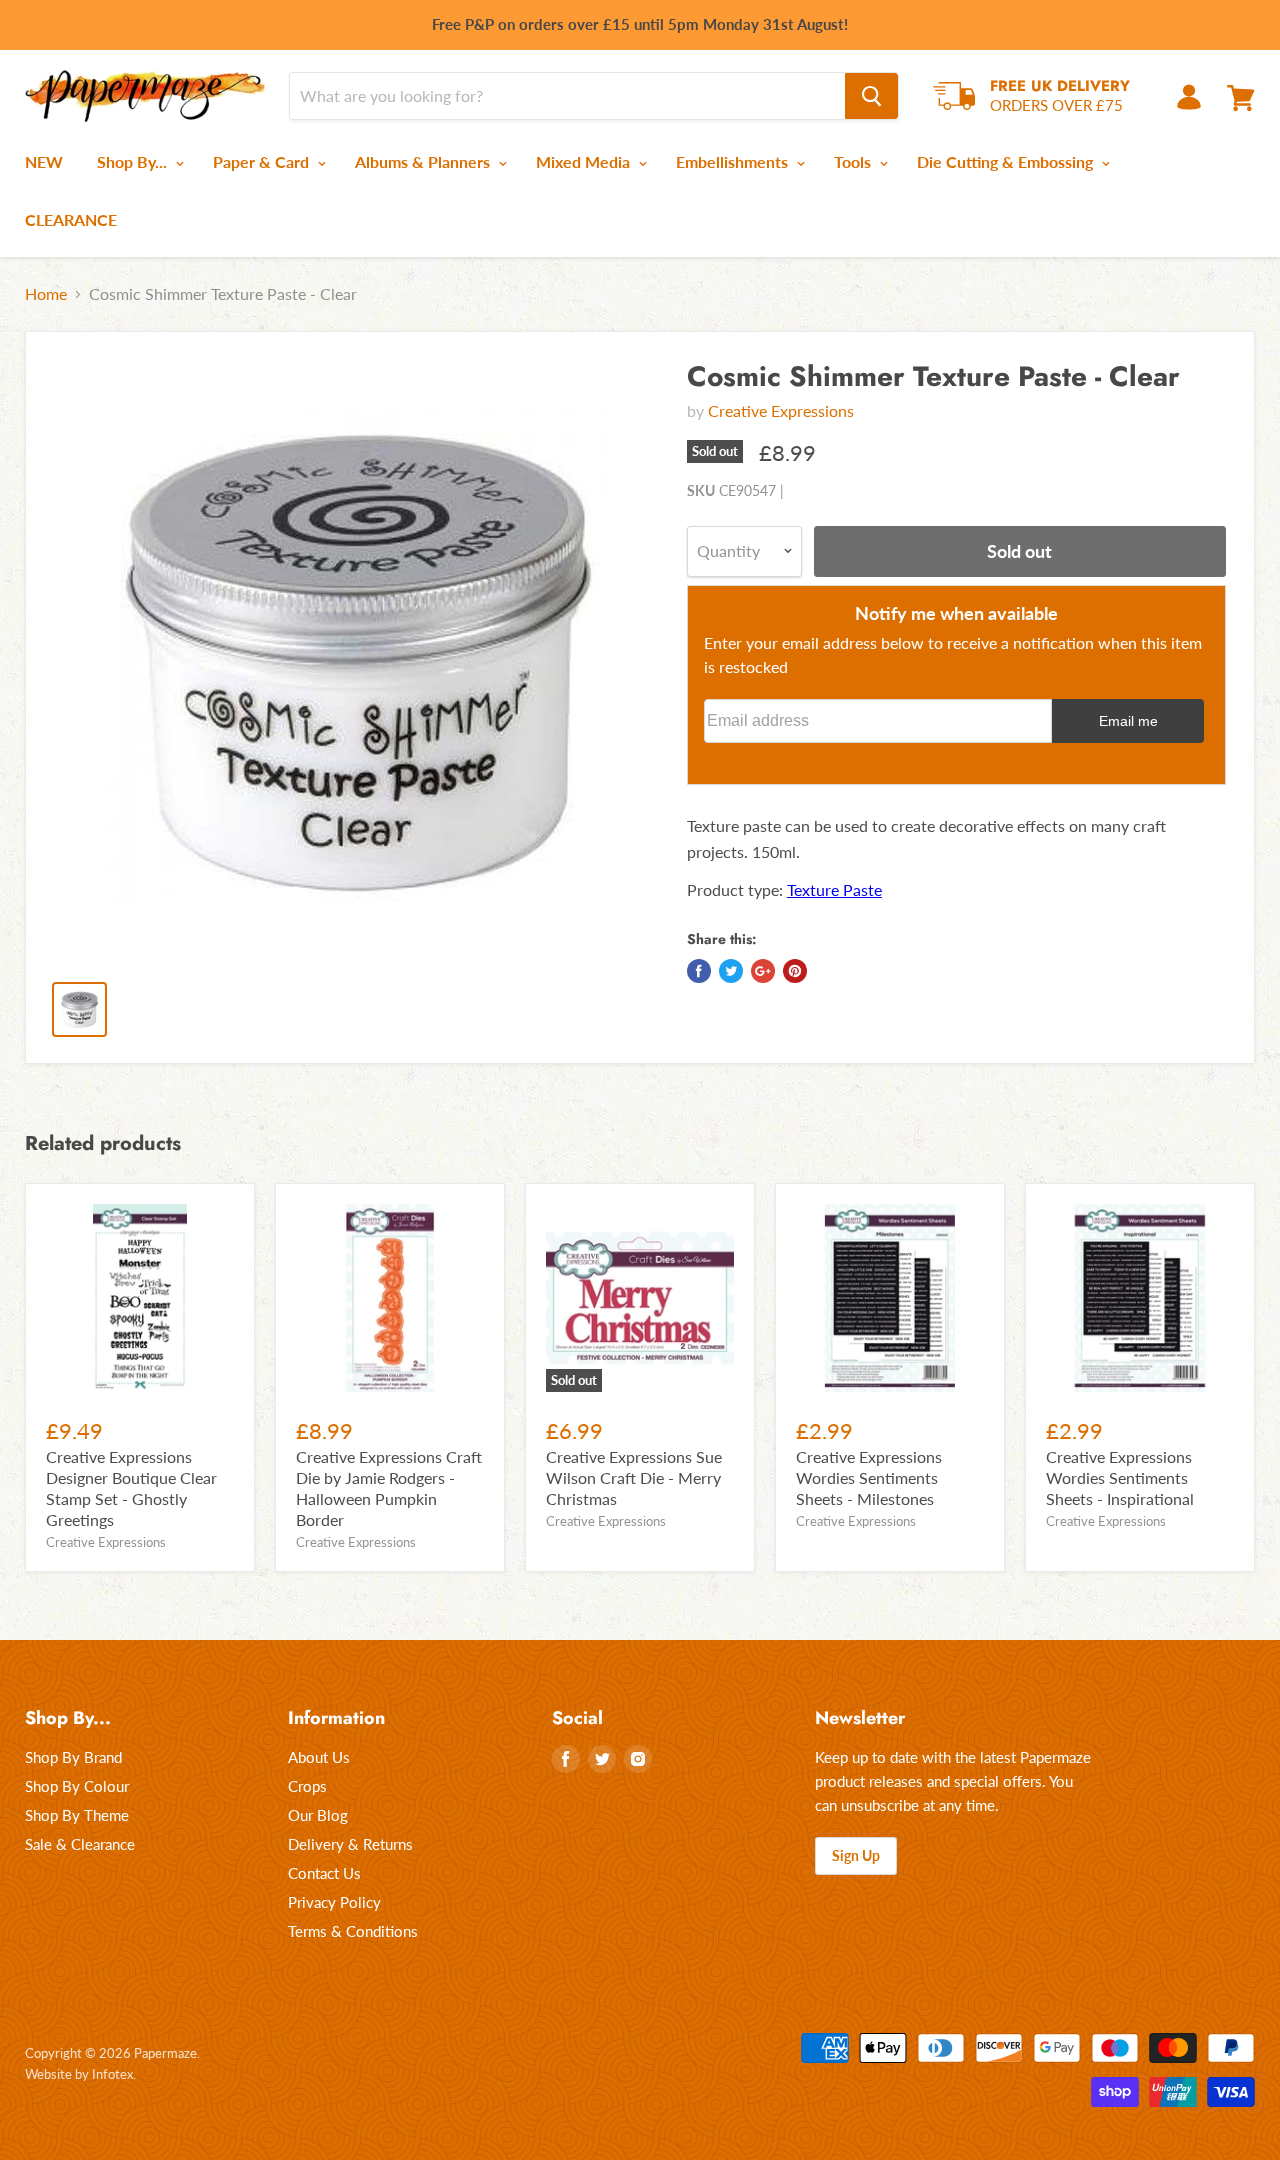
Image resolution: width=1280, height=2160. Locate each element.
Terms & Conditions (353, 1931)
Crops (307, 1786)
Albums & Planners (424, 161)
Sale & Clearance (80, 1844)
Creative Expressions (781, 410)
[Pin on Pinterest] (795, 971)
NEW (44, 161)
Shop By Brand (73, 1757)
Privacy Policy (334, 1902)
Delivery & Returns (350, 1844)
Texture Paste (834, 889)
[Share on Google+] (763, 971)
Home (46, 294)
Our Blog (318, 1815)
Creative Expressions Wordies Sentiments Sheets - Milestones (869, 1477)
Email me (1128, 721)
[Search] (871, 96)
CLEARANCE (71, 219)
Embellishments (734, 161)
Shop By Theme (77, 1815)
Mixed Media (585, 161)
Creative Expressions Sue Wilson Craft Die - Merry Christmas (634, 1477)
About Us (319, 1757)
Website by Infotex (79, 2074)
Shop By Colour (77, 1786)
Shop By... (134, 161)
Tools (854, 161)
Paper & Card (263, 161)
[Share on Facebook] (699, 971)
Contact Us (324, 1873)
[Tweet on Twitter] (731, 971)
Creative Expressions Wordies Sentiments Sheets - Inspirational (1120, 1477)
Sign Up (856, 1855)
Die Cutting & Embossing (1007, 161)
